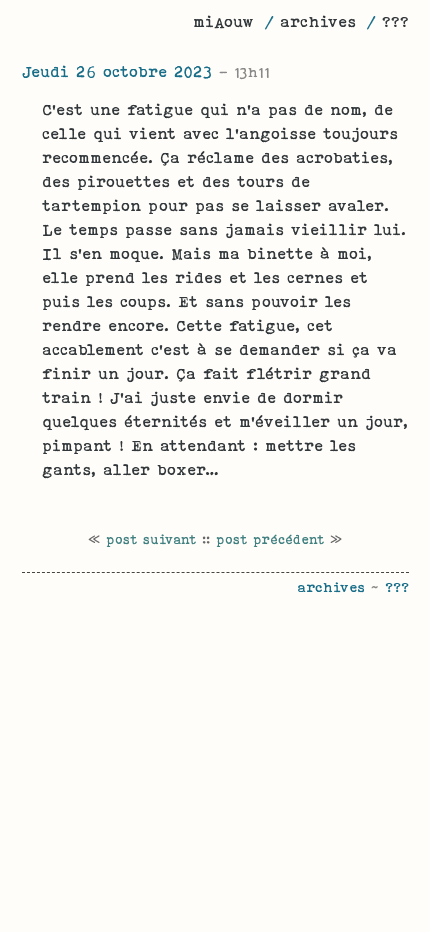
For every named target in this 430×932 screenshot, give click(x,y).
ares (318, 21)
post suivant (151, 539)
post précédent (270, 539)
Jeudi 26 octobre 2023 (146, 71)
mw (223, 21)
